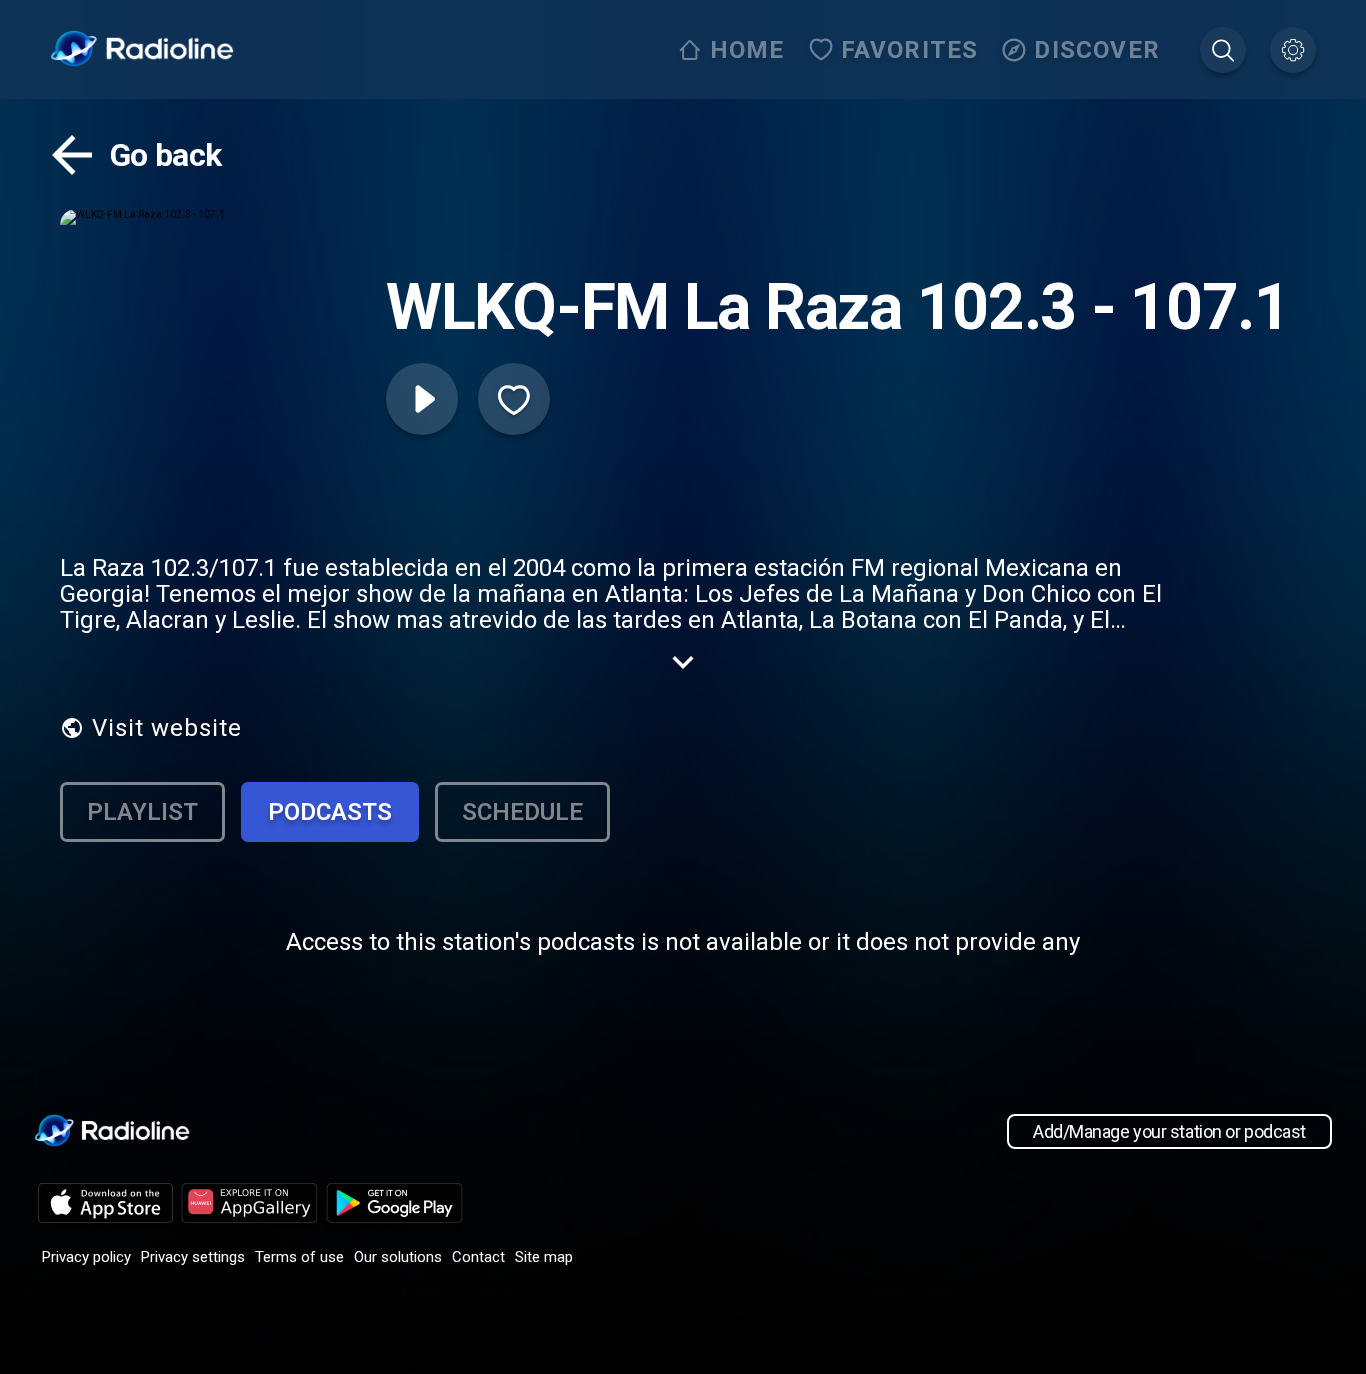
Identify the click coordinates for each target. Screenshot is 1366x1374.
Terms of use (299, 1257)
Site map (544, 1257)
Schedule (522, 812)
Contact (478, 1257)
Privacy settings (193, 1257)
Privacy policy (86, 1257)
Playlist (142, 812)
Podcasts (330, 812)
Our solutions (398, 1257)
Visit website (167, 728)
